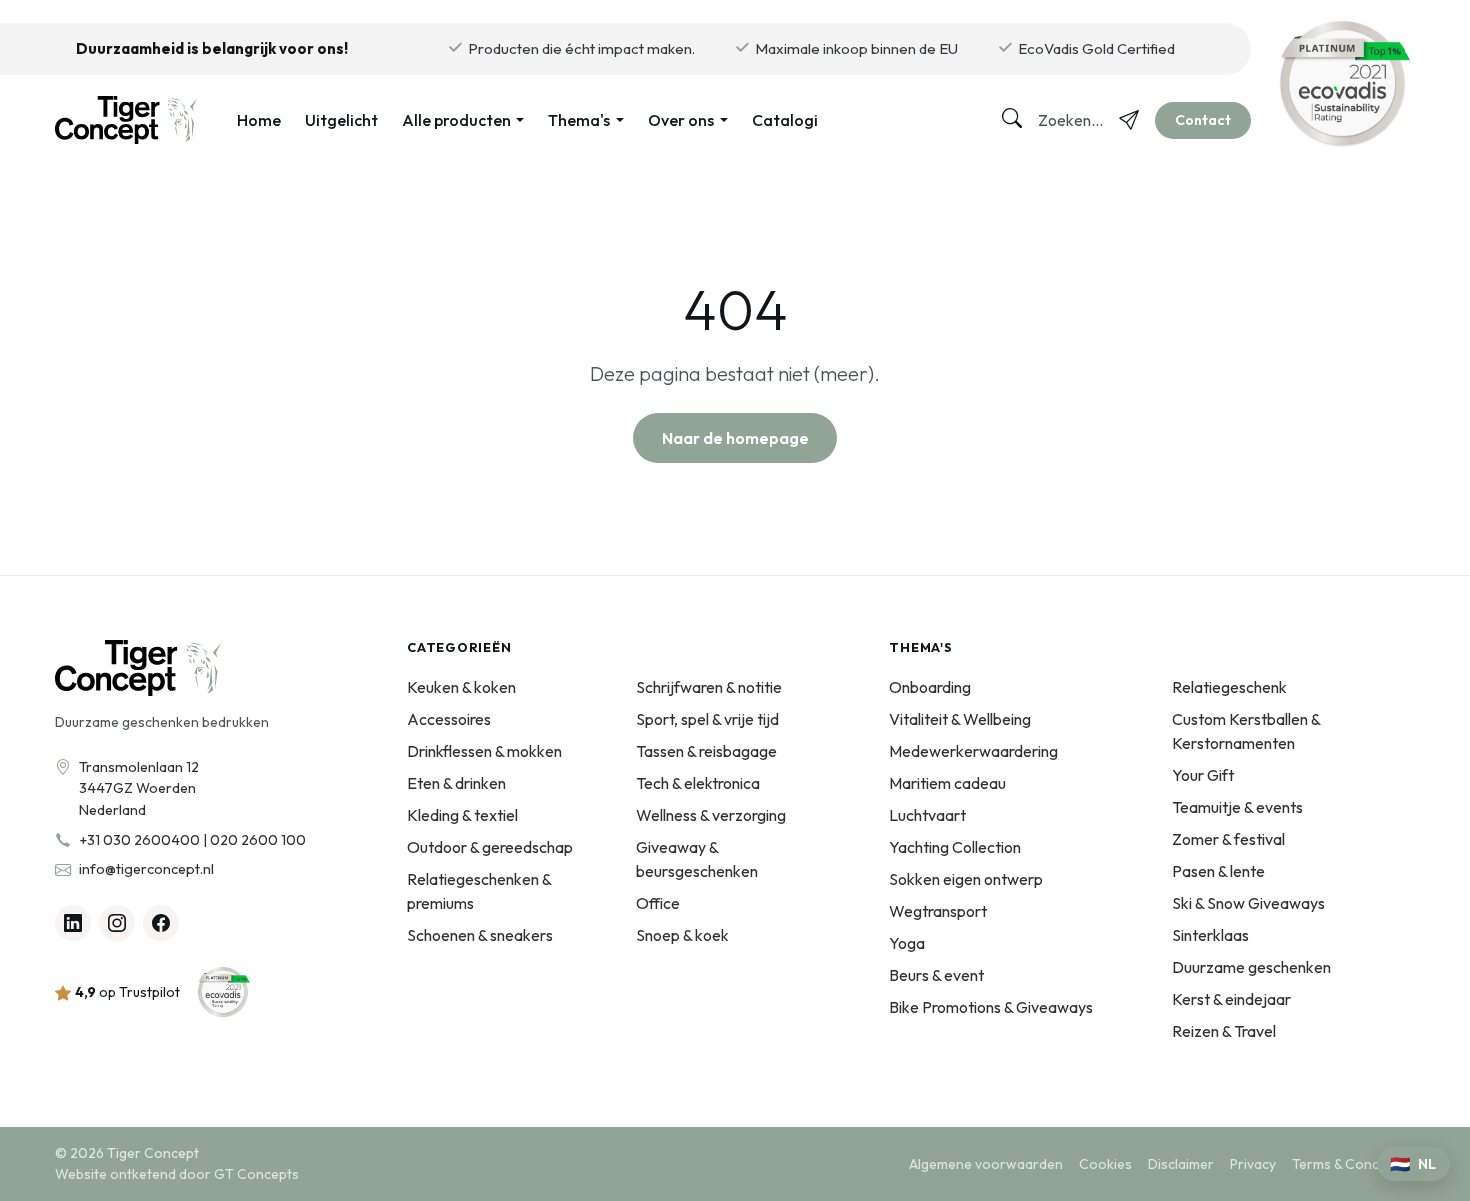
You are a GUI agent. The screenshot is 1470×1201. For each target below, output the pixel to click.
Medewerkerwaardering (973, 751)
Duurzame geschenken (1251, 967)
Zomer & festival (1228, 839)
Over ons (681, 120)
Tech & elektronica (698, 783)
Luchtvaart (927, 815)
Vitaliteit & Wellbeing (960, 719)
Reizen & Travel (1224, 1031)
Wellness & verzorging (711, 815)
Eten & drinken (456, 783)
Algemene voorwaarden (986, 1164)
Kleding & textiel (462, 815)
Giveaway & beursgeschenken (697, 859)
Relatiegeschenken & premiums (479, 891)
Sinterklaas (1210, 935)
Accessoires (449, 719)
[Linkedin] (73, 923)
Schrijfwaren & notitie (709, 687)
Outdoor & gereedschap (490, 847)
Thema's (579, 120)
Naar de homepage (735, 438)
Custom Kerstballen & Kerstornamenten (1246, 731)
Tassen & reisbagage (706, 751)
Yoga (907, 943)
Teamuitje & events (1237, 807)
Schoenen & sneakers (480, 935)
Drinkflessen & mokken (484, 751)
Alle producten (456, 120)
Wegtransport (938, 911)
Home (259, 120)
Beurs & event (936, 975)
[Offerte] (1129, 120)
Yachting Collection (955, 847)
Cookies (1105, 1164)
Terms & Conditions (1353, 1164)
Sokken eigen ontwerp (966, 879)
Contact (1203, 120)
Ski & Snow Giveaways (1248, 903)
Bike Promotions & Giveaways (991, 1007)
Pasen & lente (1218, 871)
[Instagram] (117, 923)
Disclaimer (1181, 1164)
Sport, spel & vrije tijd (707, 719)
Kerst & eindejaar (1231, 999)
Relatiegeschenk (1229, 687)
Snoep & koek (682, 935)
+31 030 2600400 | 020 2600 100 (192, 840)
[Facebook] (161, 923)
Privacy (1253, 1164)
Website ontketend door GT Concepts (177, 1174)
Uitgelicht (341, 120)
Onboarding (930, 687)
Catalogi (785, 120)
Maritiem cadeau (947, 783)
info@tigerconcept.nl (146, 869)
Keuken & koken (461, 687)
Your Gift (1203, 775)
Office (658, 903)
